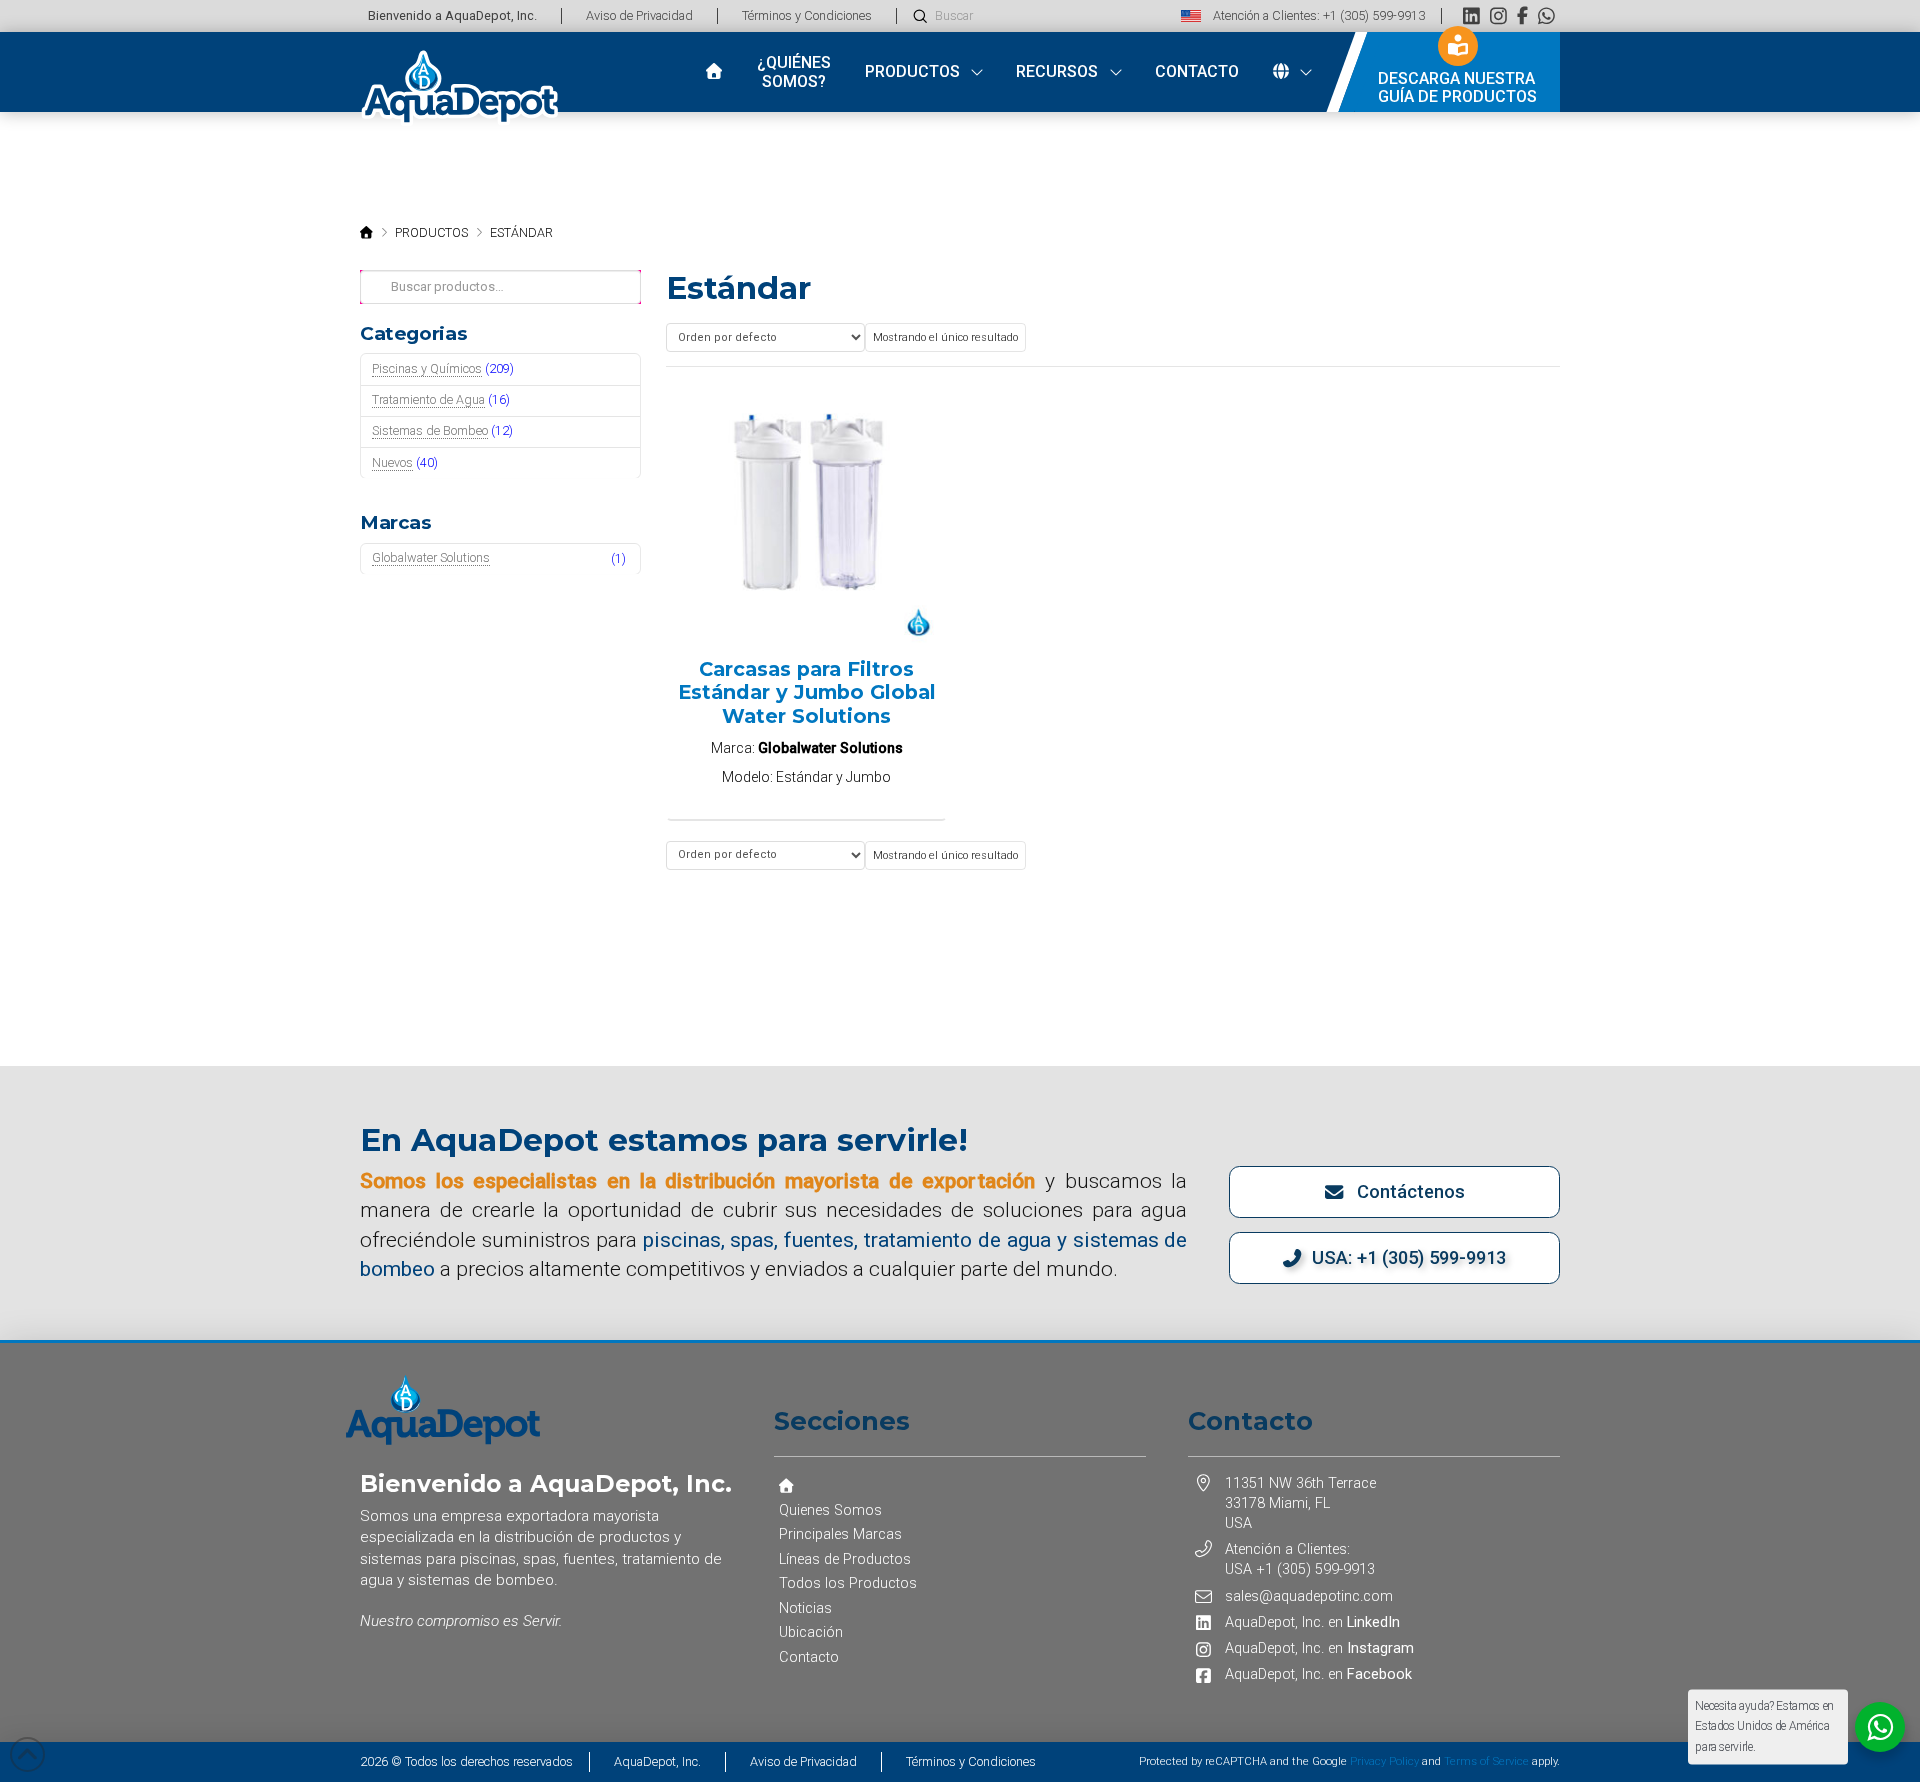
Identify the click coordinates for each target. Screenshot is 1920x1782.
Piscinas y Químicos (427, 368)
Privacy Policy (1384, 1761)
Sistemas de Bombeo (430, 430)
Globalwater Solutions (431, 557)
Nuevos (392, 462)
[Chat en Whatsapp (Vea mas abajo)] (1546, 15)
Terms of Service (1486, 1761)
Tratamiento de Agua (428, 399)
